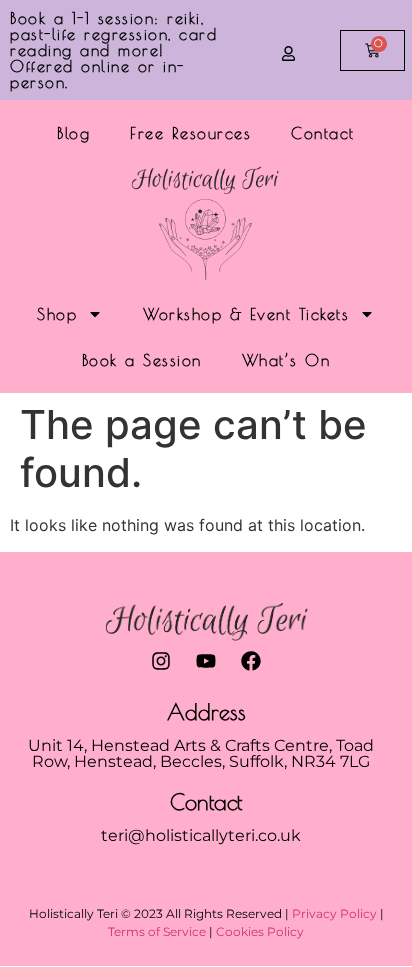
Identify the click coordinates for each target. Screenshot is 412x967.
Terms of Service (157, 931)
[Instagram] (161, 661)
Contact (323, 133)
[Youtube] (206, 661)
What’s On (286, 360)
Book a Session (142, 360)
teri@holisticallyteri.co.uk (201, 835)
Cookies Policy (260, 931)
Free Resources (190, 133)
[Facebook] (251, 661)
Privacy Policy (334, 913)
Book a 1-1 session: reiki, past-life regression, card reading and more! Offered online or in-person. (113, 50)
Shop (57, 314)
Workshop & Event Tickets (246, 314)
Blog (73, 133)
